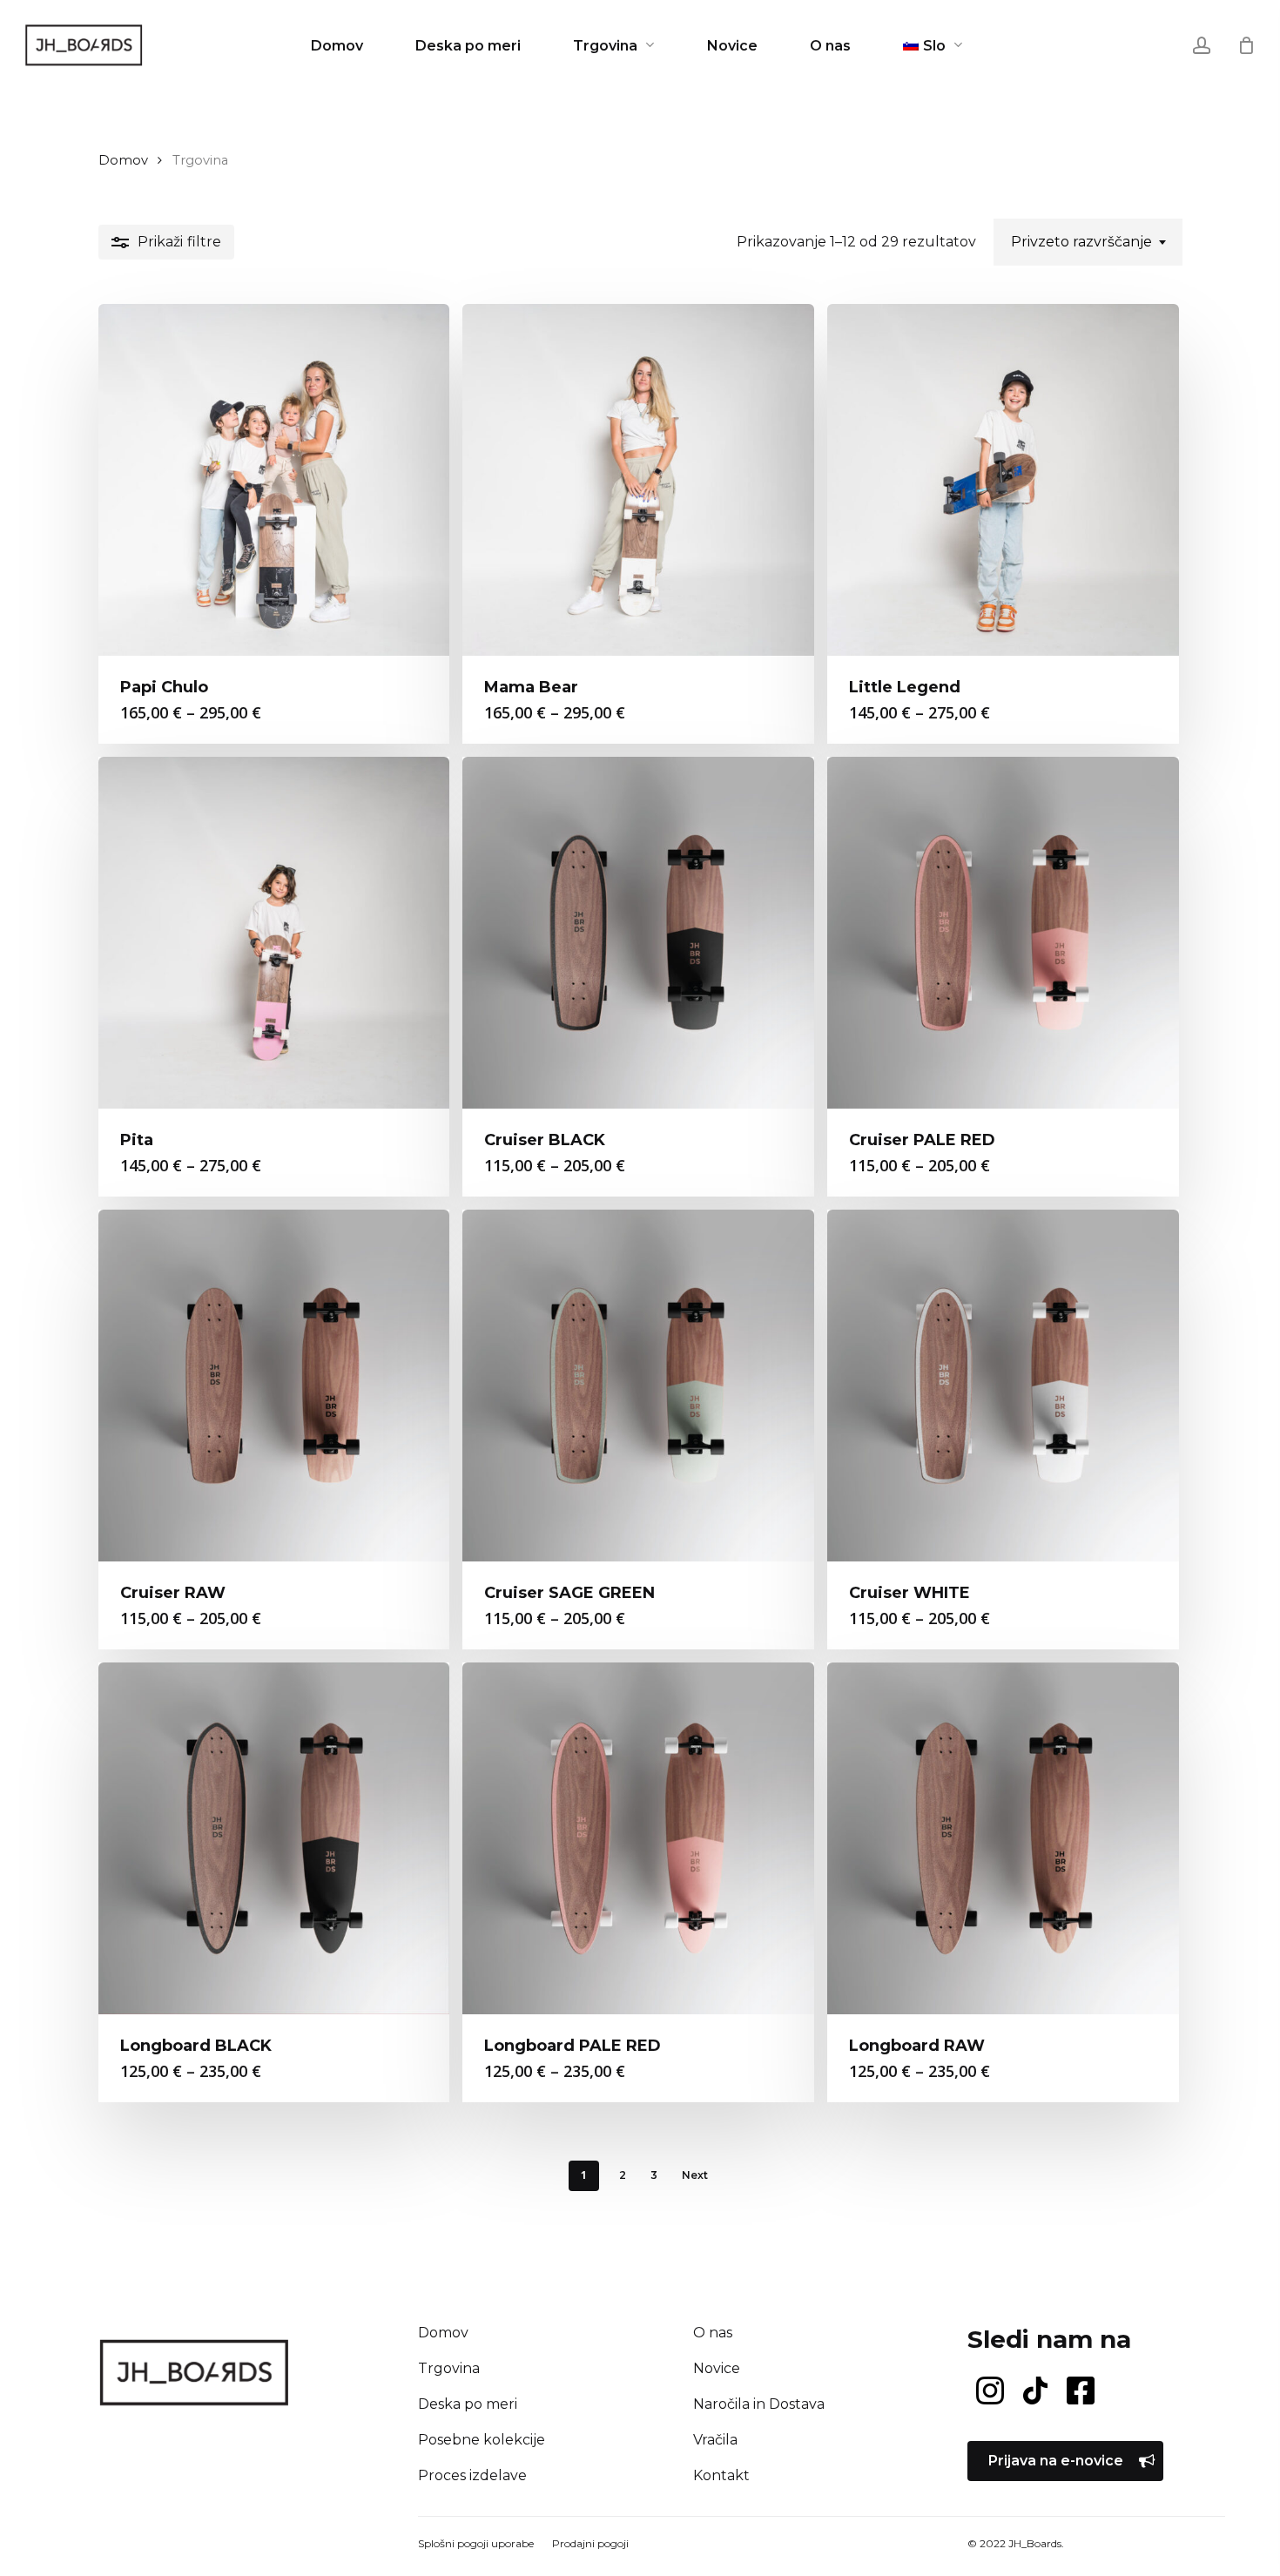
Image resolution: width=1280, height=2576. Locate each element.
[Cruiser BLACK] (638, 933)
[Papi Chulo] (274, 480)
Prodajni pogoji (590, 2543)
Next (695, 2175)
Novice (717, 2368)
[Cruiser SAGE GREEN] (638, 1386)
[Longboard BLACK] (274, 1838)
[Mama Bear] (638, 480)
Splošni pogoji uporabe (476, 2543)
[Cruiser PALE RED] (1003, 933)
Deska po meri (468, 2404)
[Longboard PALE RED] (638, 1838)
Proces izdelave (472, 2475)
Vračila (715, 2440)
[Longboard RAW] (1003, 1838)
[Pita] (274, 933)
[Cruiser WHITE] (1003, 1386)
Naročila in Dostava (759, 2404)
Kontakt (721, 2475)
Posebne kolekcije (482, 2440)
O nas (713, 2333)
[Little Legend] (1003, 480)
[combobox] (1088, 242)
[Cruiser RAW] (274, 1386)
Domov (123, 160)
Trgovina (449, 2368)
